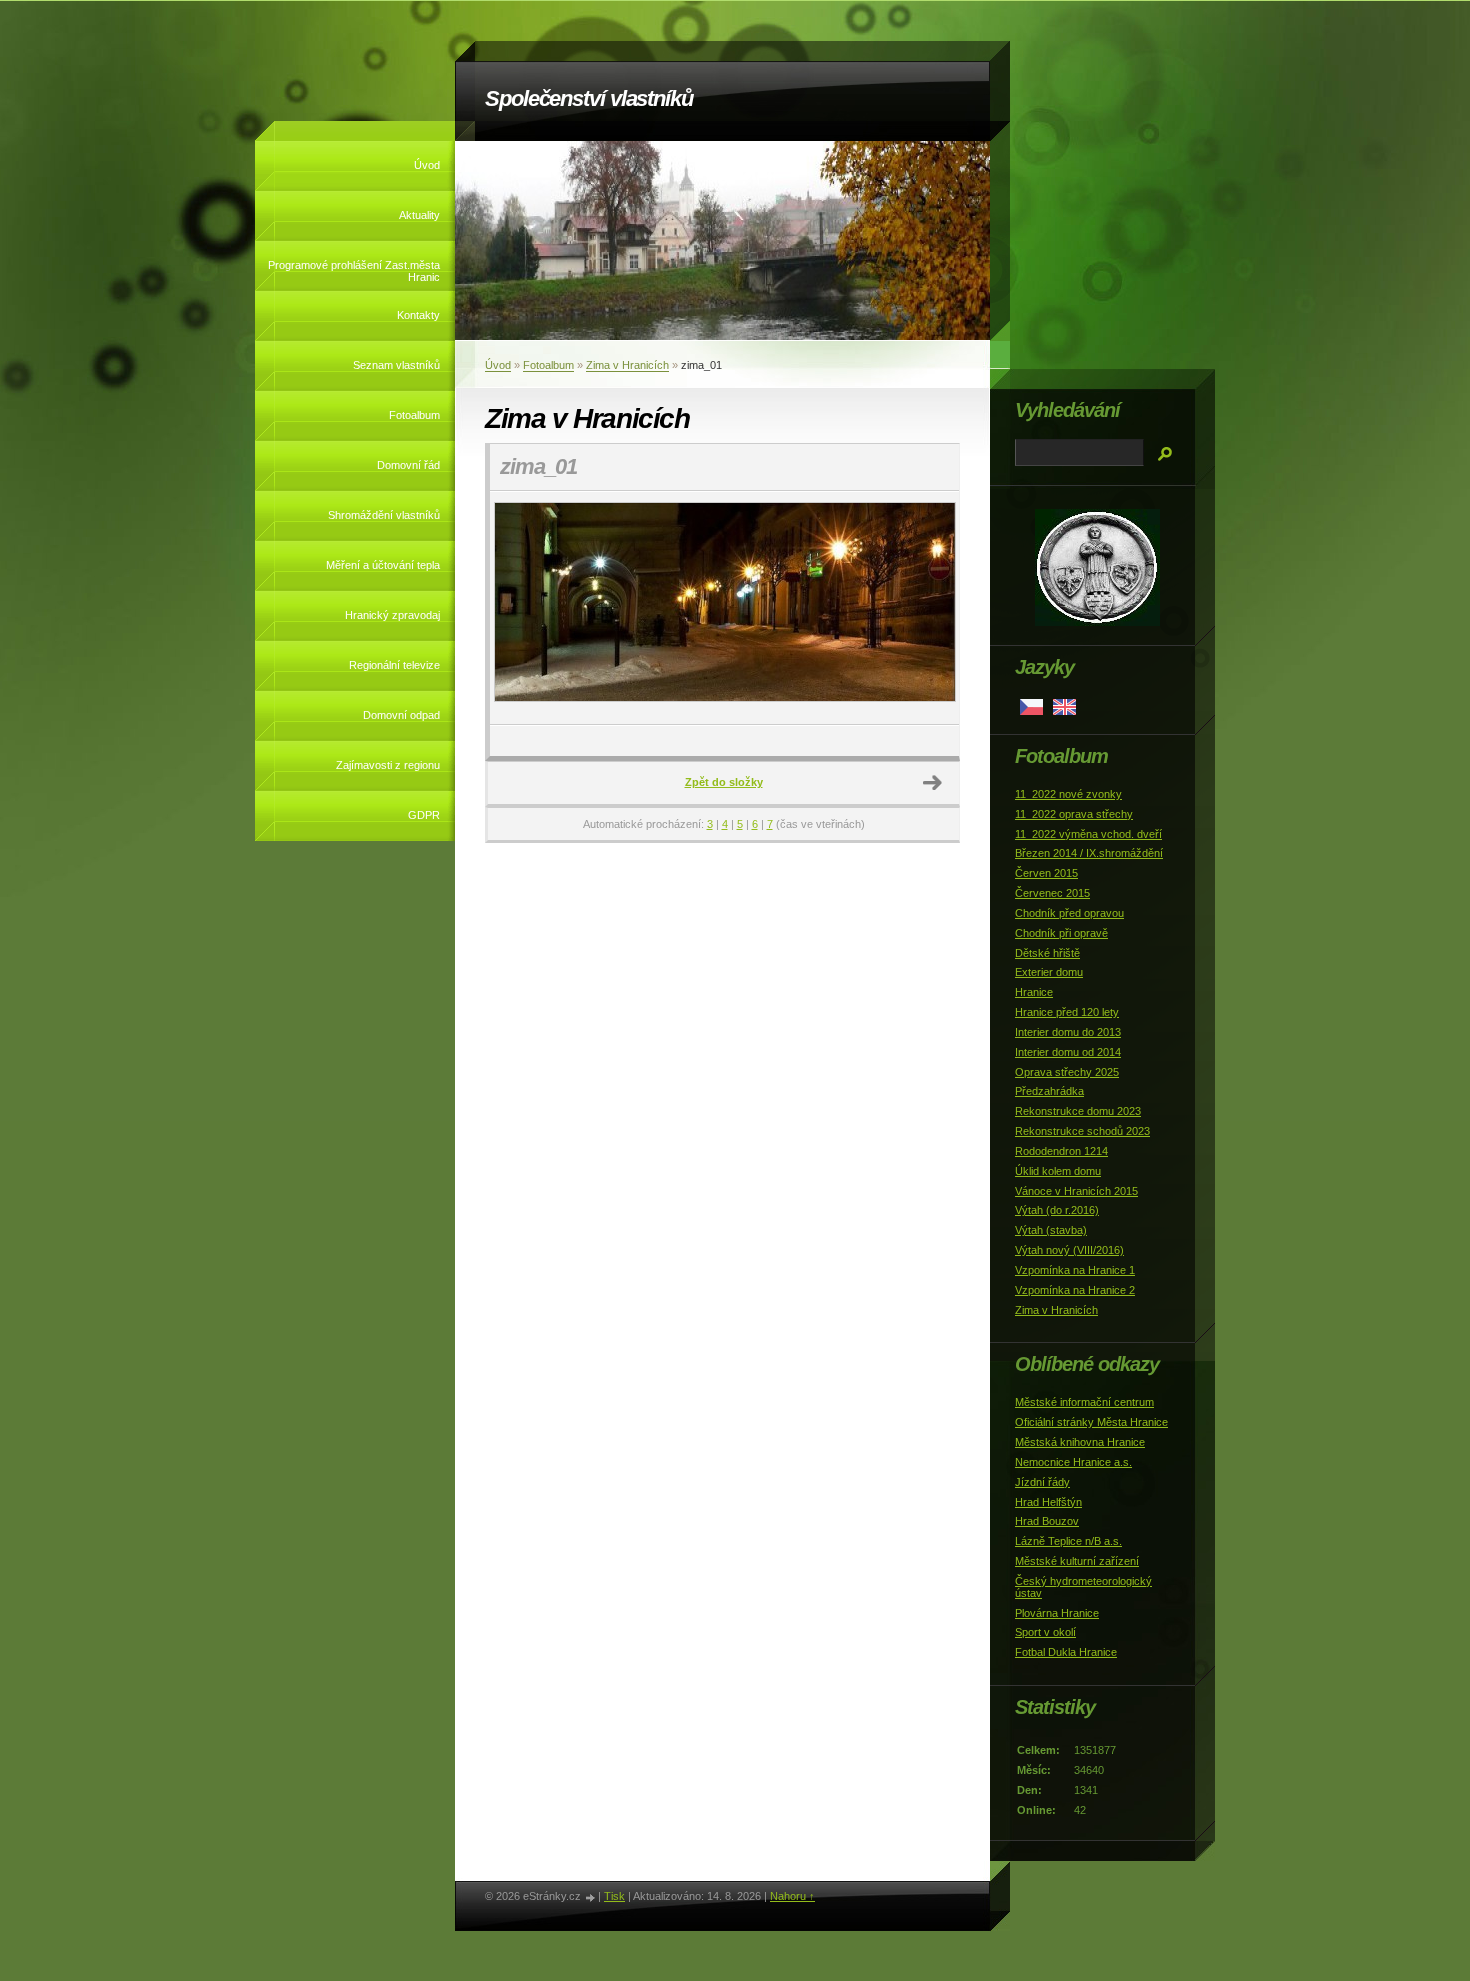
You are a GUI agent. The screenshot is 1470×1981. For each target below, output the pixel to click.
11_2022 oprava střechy (1074, 814)
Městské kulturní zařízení (1077, 1561)
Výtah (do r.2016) (1057, 1210)
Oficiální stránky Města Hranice (1091, 1422)
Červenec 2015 (1052, 893)
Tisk (614, 1896)
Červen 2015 (1046, 873)
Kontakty (418, 315)
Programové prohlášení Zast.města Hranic (354, 271)
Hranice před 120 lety (1067, 1012)
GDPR (424, 815)
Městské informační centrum (1084, 1402)
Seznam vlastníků (396, 365)
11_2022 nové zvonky (1068, 794)
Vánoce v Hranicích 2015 (1076, 1191)
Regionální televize (394, 665)
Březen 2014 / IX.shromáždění (1089, 853)
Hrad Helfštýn (1048, 1502)
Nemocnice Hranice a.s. (1073, 1462)
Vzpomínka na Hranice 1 (1075, 1270)
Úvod (427, 165)
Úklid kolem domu (1058, 1171)
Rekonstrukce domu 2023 (1078, 1111)
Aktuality (419, 215)
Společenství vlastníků (589, 98)
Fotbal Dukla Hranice (1066, 1652)
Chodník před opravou (1069, 913)
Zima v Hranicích (627, 365)
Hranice (1034, 992)
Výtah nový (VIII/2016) (1069, 1250)
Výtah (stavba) (1051, 1230)
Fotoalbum (414, 415)
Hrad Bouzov (1047, 1521)
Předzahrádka (1049, 1091)
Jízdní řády (1042, 1482)
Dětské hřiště (1047, 953)
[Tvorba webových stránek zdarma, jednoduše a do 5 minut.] (591, 1897)
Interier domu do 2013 (1068, 1032)
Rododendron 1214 (1061, 1151)
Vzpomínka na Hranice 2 (1075, 1290)
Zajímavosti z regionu (388, 765)
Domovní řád (408, 465)
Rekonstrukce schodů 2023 (1082, 1131)
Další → (933, 783)
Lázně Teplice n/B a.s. (1068, 1541)
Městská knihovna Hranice (1080, 1442)
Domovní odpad (401, 715)
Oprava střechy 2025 (1067, 1072)
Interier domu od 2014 (1068, 1052)
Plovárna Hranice (1057, 1613)
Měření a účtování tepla (383, 565)
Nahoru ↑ (792, 1896)
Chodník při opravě (1061, 933)
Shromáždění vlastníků (384, 515)
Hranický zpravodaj (392, 615)
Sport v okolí (1045, 1632)
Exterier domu (1049, 972)
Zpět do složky (724, 782)
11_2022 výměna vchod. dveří (1088, 834)
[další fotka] (926, 608)
